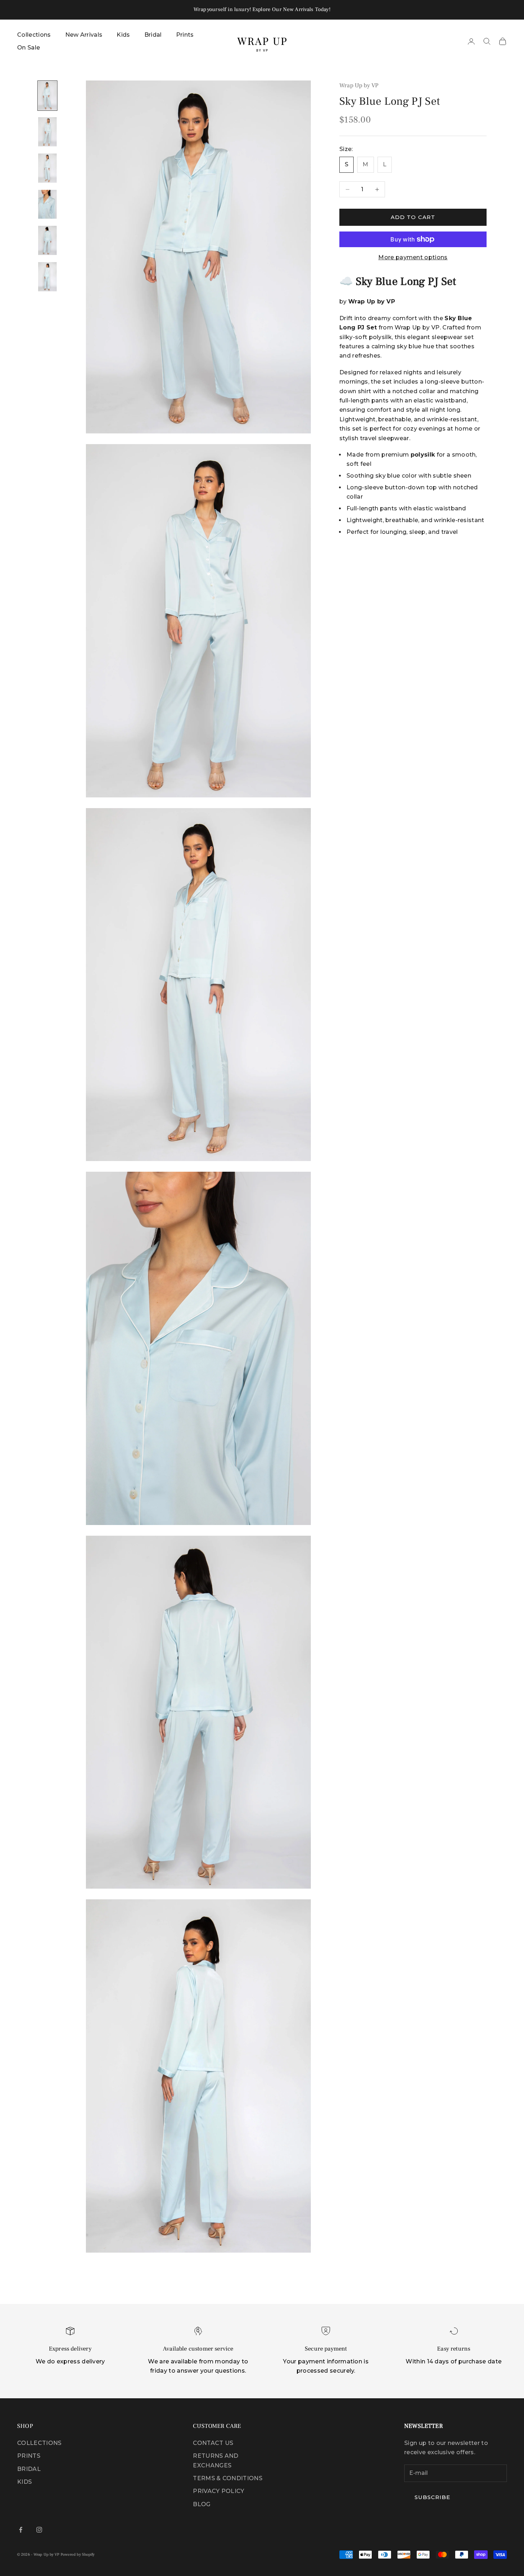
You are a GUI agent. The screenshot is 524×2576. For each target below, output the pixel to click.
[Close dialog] (363, 1223)
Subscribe (209, 1327)
